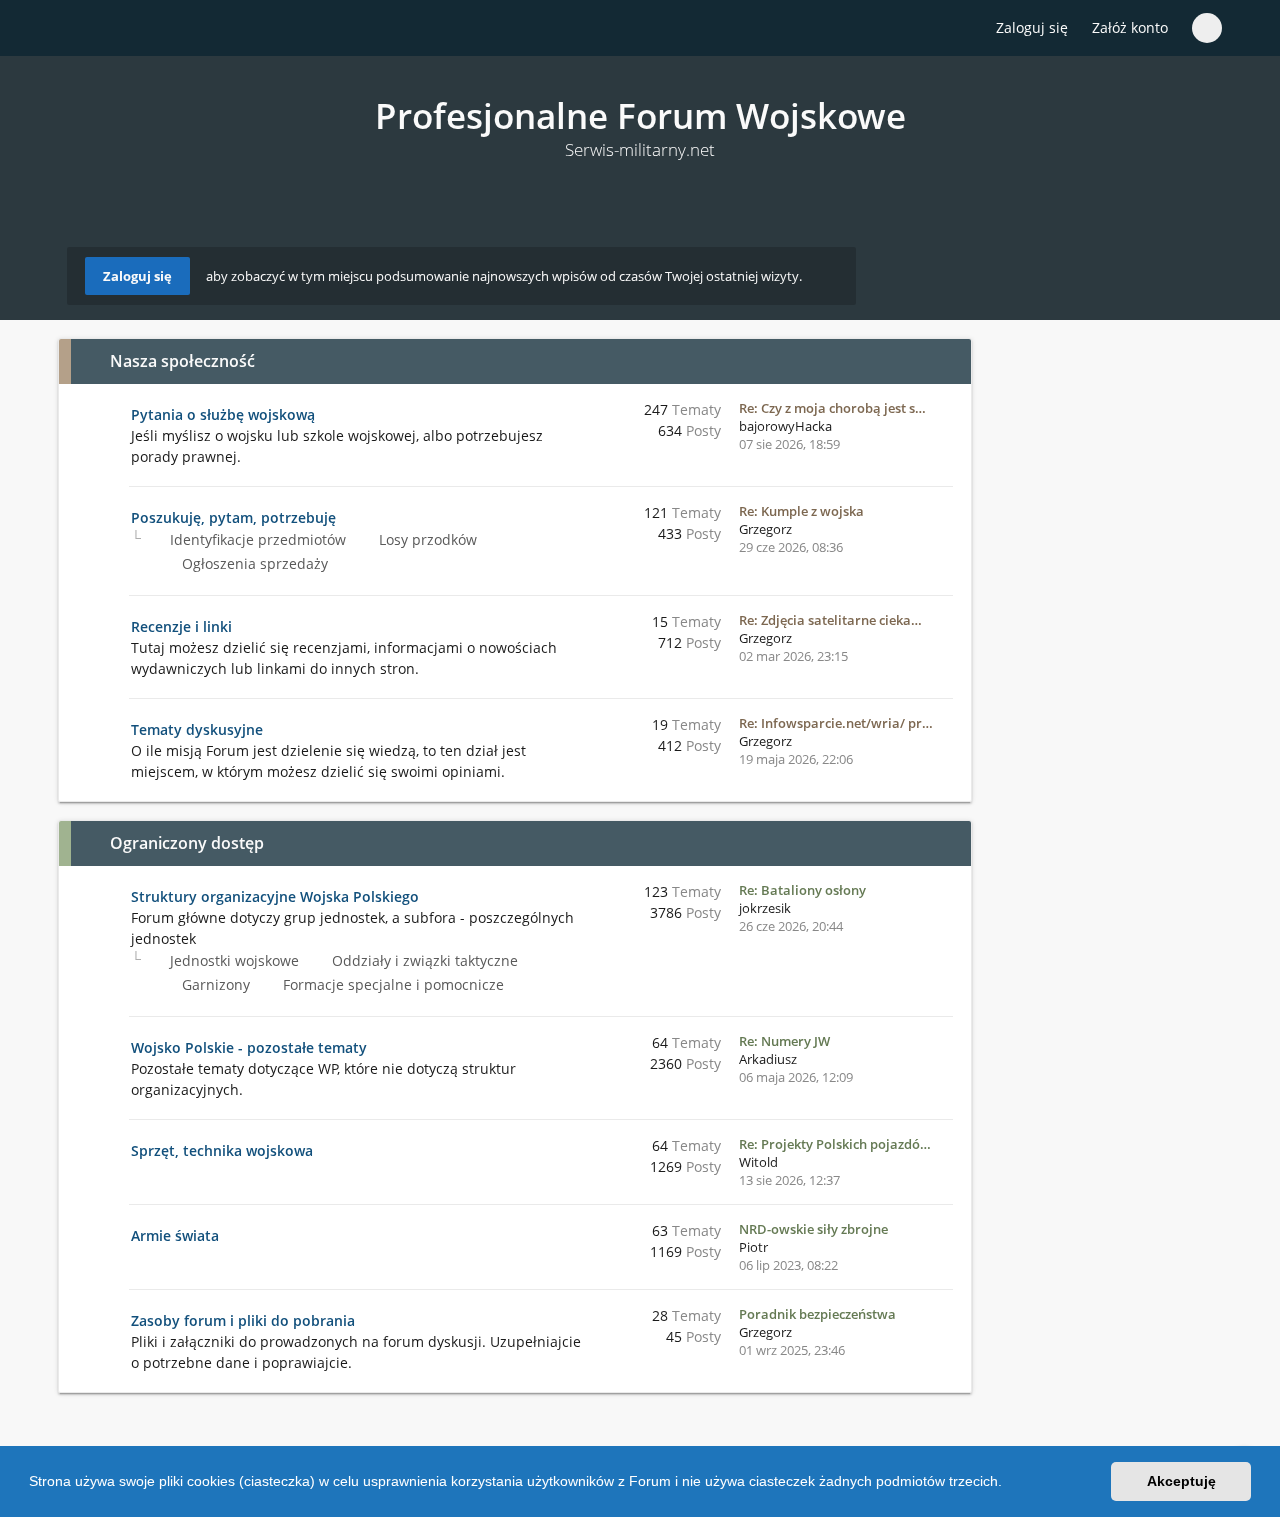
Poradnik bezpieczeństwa (817, 1314)
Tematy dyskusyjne (197, 729)
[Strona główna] (79, 29)
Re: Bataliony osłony (802, 890)
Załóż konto (1130, 27)
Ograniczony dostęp (187, 843)
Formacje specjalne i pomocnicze (391, 984)
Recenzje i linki (181, 626)
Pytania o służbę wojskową (223, 414)
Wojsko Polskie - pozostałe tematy (249, 1047)
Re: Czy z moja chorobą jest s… (832, 408)
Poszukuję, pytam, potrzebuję (233, 517)
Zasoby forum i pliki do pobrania (243, 1320)
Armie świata (175, 1235)
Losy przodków (426, 539)
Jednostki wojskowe (232, 960)
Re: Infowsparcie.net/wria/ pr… (836, 723)
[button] (1009, 1484)
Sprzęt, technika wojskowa (222, 1150)
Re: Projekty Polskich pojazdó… (835, 1144)
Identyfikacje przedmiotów (256, 539)
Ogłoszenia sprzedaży (253, 563)
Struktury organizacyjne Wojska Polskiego (275, 896)
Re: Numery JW (784, 1041)
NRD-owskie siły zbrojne (813, 1229)
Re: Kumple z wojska (801, 511)
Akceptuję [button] (1181, 1481)
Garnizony (214, 984)
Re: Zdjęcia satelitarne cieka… (830, 620)
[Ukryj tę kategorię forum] (947, 361)
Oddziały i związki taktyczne (423, 960)
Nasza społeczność (182, 361)
